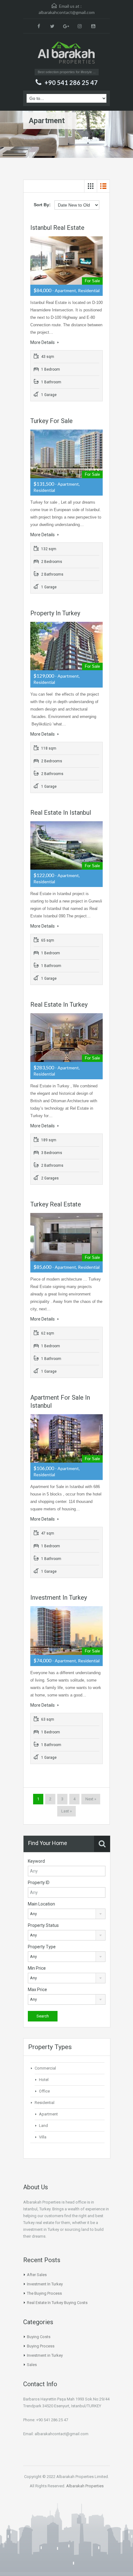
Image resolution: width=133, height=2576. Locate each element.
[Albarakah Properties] (66, 53)
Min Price (37, 1968)
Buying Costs (39, 2337)
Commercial (45, 2068)
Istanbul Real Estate (57, 228)
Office (44, 2091)
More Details (43, 342)
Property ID (39, 1883)
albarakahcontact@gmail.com (67, 12)
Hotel (44, 2080)
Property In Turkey (55, 613)
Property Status (43, 1925)
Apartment (48, 2114)
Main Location (41, 1904)
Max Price (37, 1990)
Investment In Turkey (59, 1598)
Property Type (42, 1947)
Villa (43, 2137)
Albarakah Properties (85, 2486)
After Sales (37, 2275)
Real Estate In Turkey (59, 1005)
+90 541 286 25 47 (71, 82)
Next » (91, 1799)
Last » (66, 1811)
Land (43, 2126)
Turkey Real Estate (56, 1204)
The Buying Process (44, 2293)
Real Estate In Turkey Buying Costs (57, 2303)
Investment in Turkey (45, 2355)
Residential (45, 2103)
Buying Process (41, 2346)
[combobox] (67, 1914)
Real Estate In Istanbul (61, 813)
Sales (32, 2365)
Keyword (36, 1861)
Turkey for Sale (51, 421)
